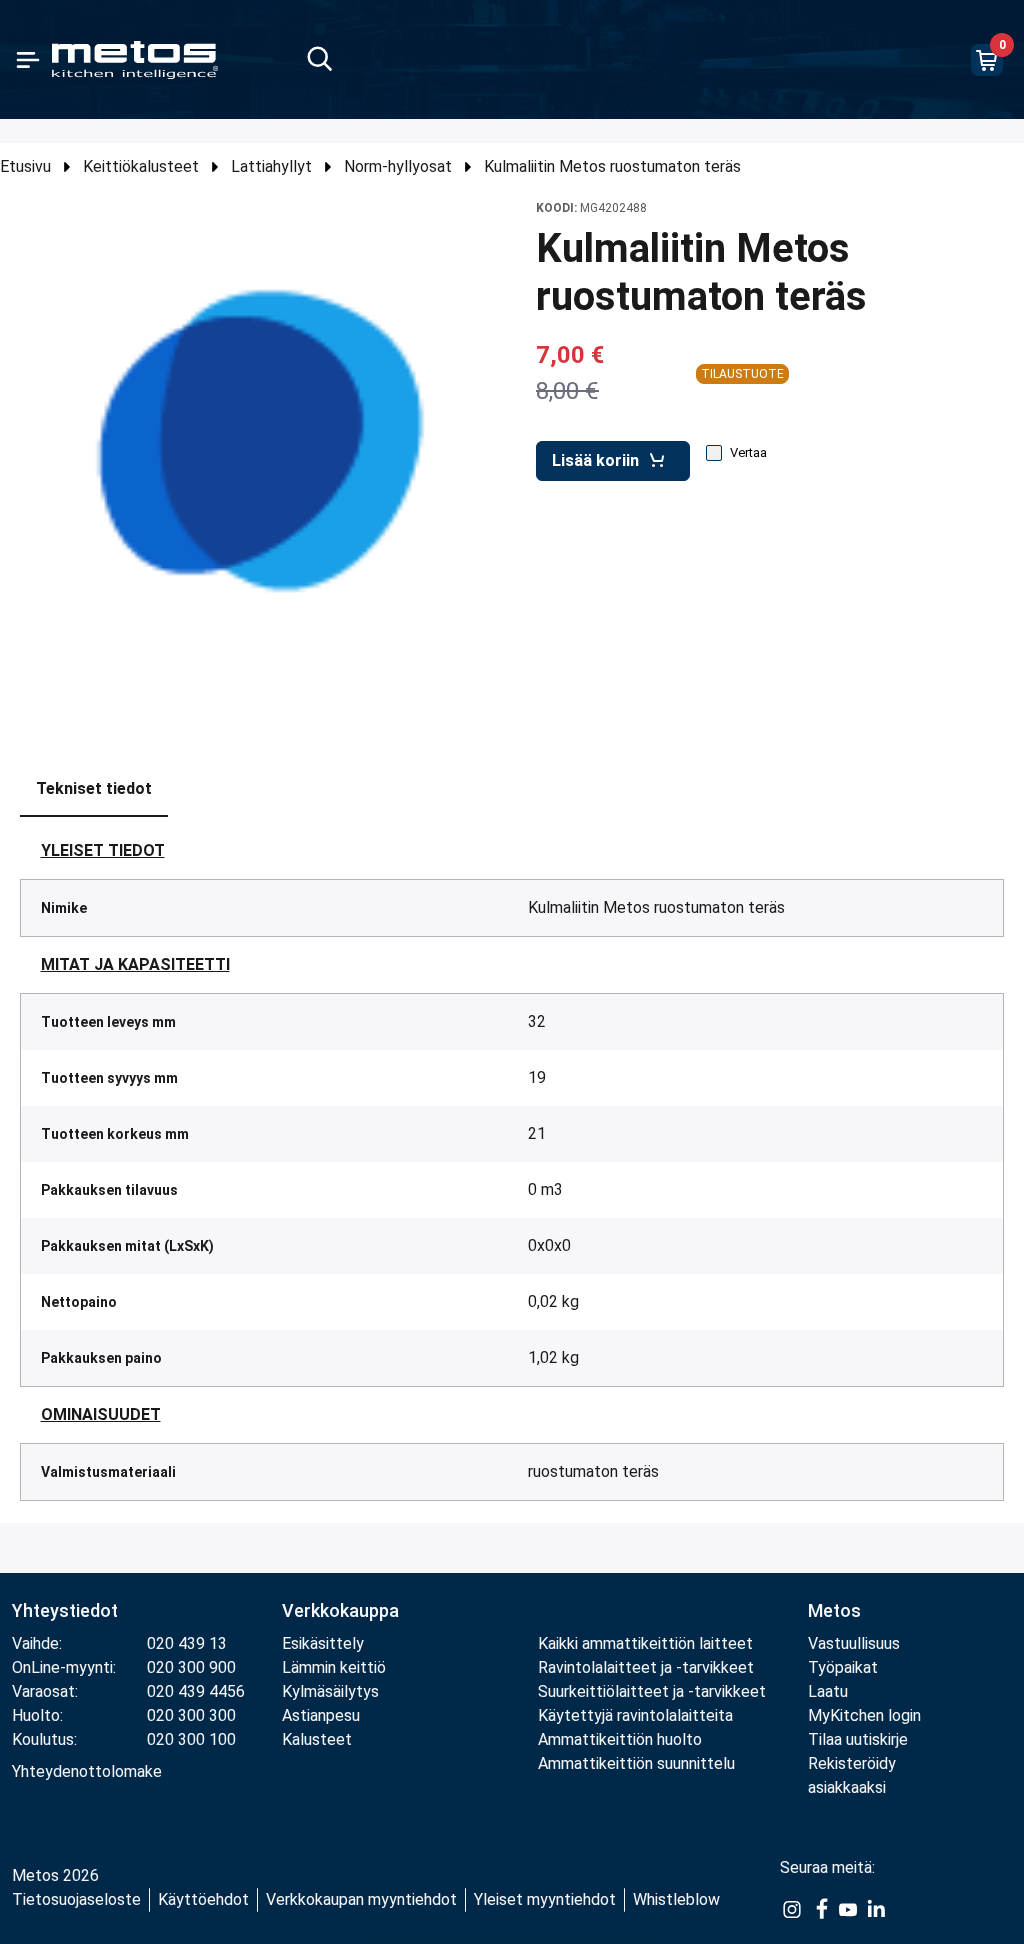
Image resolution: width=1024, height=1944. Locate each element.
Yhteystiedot (65, 1610)
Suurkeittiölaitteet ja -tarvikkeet (652, 1691)
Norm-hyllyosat (398, 166)
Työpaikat (843, 1667)
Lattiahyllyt (271, 166)
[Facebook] (820, 1908)
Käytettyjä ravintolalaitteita (635, 1715)
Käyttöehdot (203, 1899)
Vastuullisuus (854, 1643)
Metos (834, 1610)
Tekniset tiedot (94, 788)
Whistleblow (676, 1899)
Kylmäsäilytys (330, 1691)
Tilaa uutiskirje (858, 1739)
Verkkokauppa (340, 1610)
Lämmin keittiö (334, 1667)
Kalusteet (317, 1739)
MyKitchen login (864, 1715)
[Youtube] (848, 1908)
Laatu (828, 1691)
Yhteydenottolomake (87, 1771)
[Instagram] (792, 1908)
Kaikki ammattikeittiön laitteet (645, 1643)
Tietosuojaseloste (76, 1899)
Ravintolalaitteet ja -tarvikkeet (646, 1667)
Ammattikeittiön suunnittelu (636, 1763)
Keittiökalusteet (141, 166)
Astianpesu (321, 1715)
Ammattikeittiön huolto (620, 1739)
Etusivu (25, 166)
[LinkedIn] (876, 1908)
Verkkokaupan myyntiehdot (361, 1899)
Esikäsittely (323, 1643)
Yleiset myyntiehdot (545, 1899)
